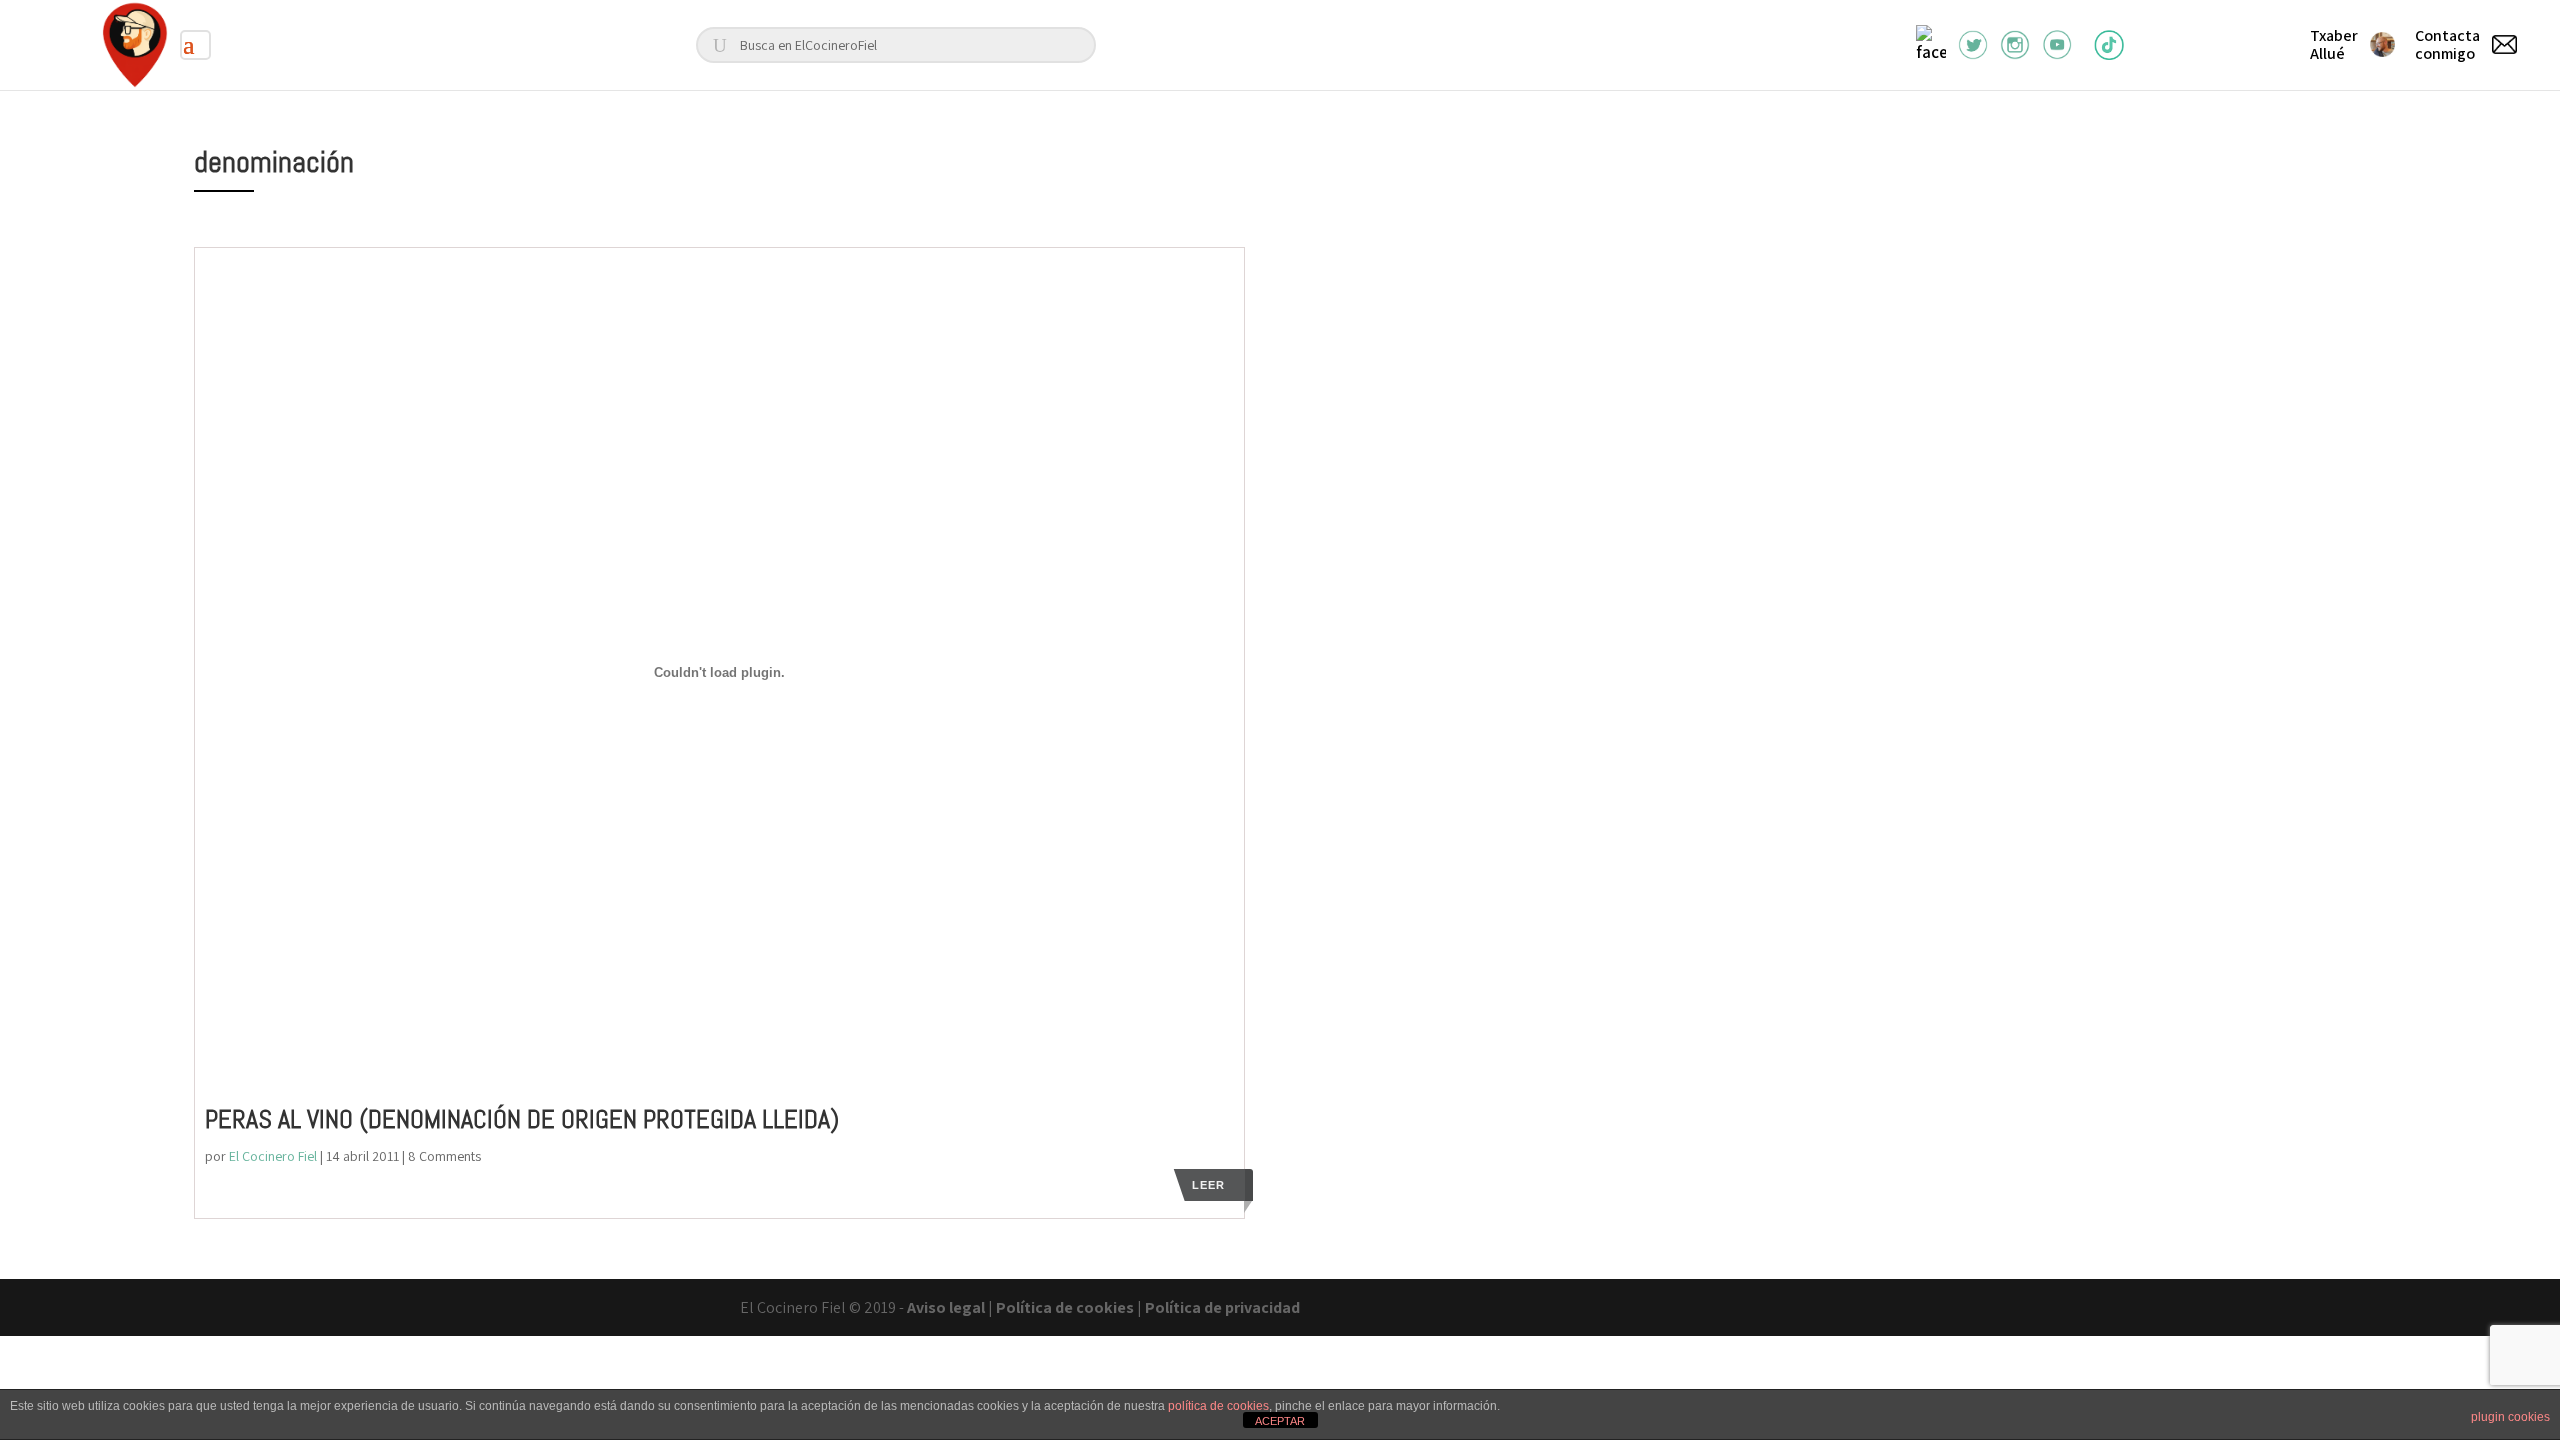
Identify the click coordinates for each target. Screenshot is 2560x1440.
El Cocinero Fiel (273, 1156)
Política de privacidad (1222, 1307)
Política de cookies (1065, 1307)
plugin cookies (2510, 1417)
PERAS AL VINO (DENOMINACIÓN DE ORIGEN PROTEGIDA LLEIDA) (522, 1119)
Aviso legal (946, 1307)
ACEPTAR (1280, 1421)
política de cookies (1218, 1406)
